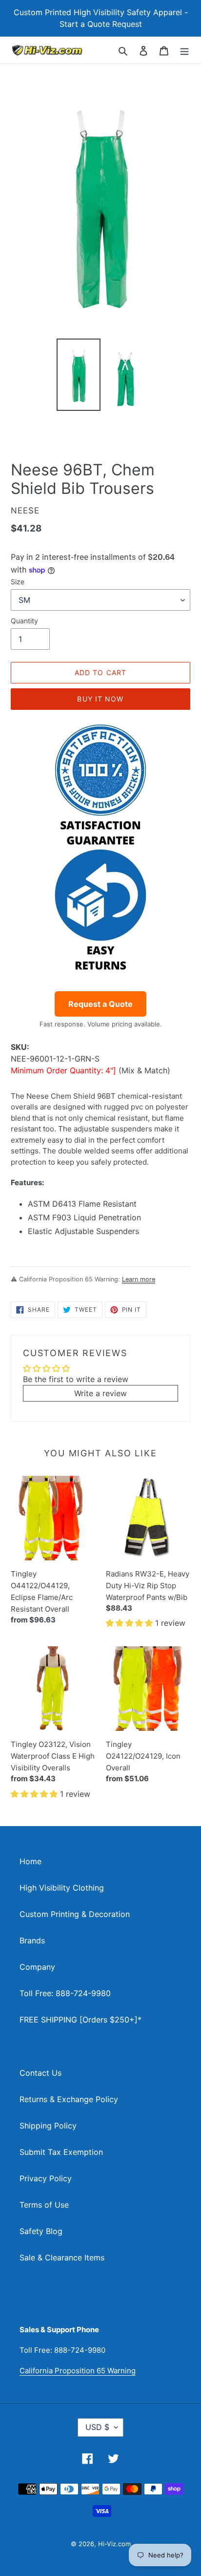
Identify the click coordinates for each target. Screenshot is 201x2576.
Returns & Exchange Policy (69, 2099)
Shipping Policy (48, 2126)
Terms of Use (44, 2205)
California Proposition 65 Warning (78, 2371)
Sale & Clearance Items (62, 2257)
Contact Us (40, 2073)
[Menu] (184, 50)
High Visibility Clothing (62, 1888)
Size (18, 582)
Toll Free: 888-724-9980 (65, 1993)
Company (37, 1967)
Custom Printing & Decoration (75, 1914)
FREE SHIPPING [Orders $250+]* (80, 2020)
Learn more (139, 1279)
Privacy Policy (46, 2178)
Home (30, 1861)
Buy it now (100, 699)
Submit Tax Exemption (61, 2152)
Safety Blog (41, 2231)
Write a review (100, 1393)
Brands (32, 1940)
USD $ (97, 2427)
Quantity (24, 621)
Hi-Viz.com (114, 2544)
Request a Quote (100, 1004)
